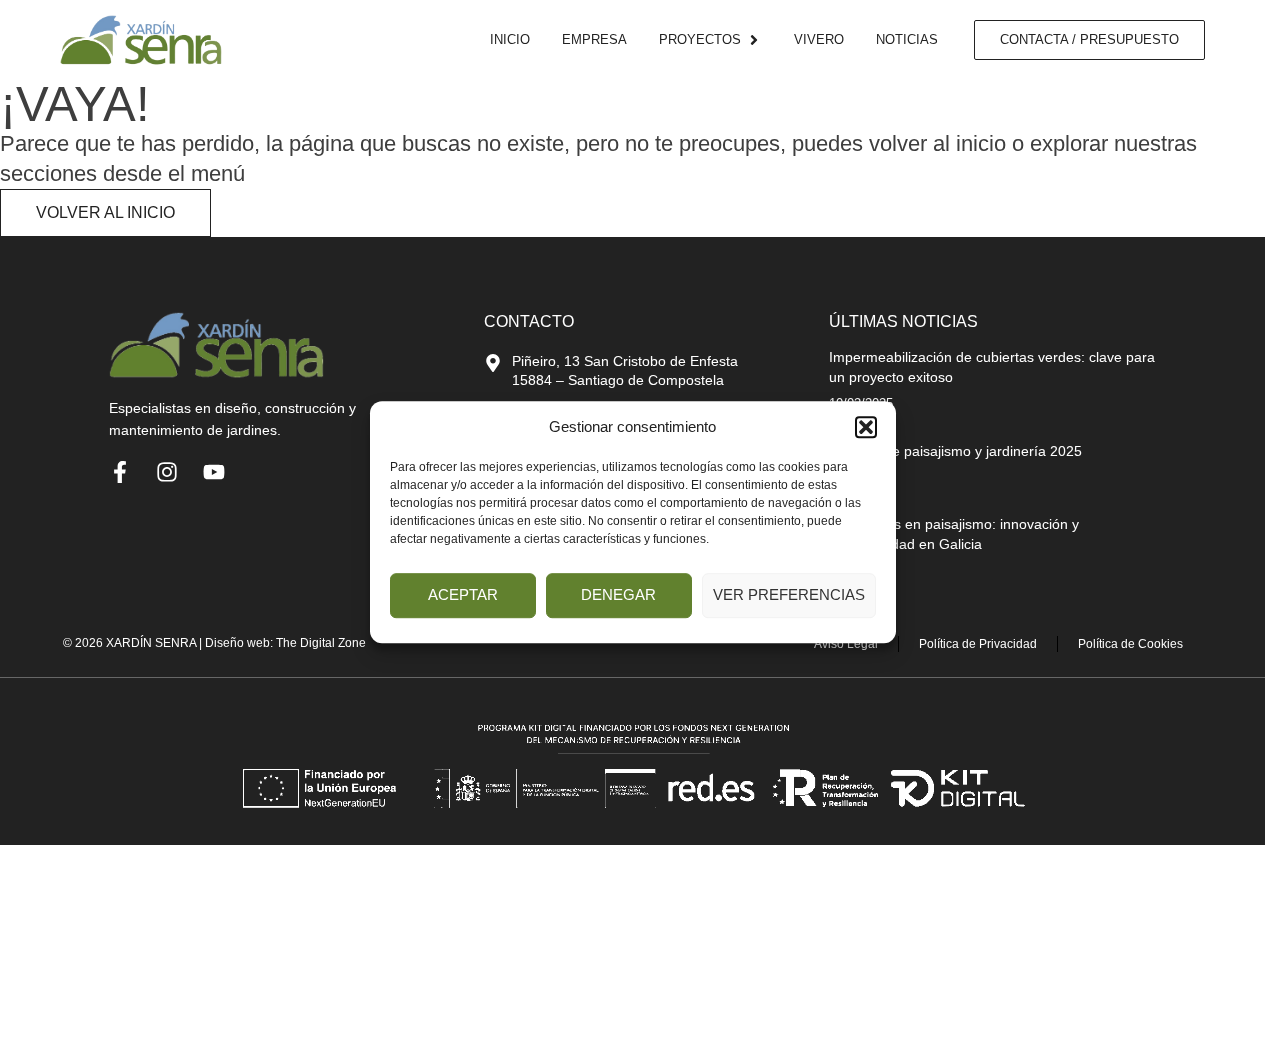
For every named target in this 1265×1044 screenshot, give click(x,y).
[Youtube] (214, 472)
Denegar (618, 594)
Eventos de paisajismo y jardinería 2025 (955, 451)
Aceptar (463, 594)
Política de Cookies (1130, 644)
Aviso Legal (846, 644)
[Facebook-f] (120, 472)
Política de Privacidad (978, 644)
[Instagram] (167, 472)
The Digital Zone (321, 643)
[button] (866, 427)
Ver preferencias (789, 594)
